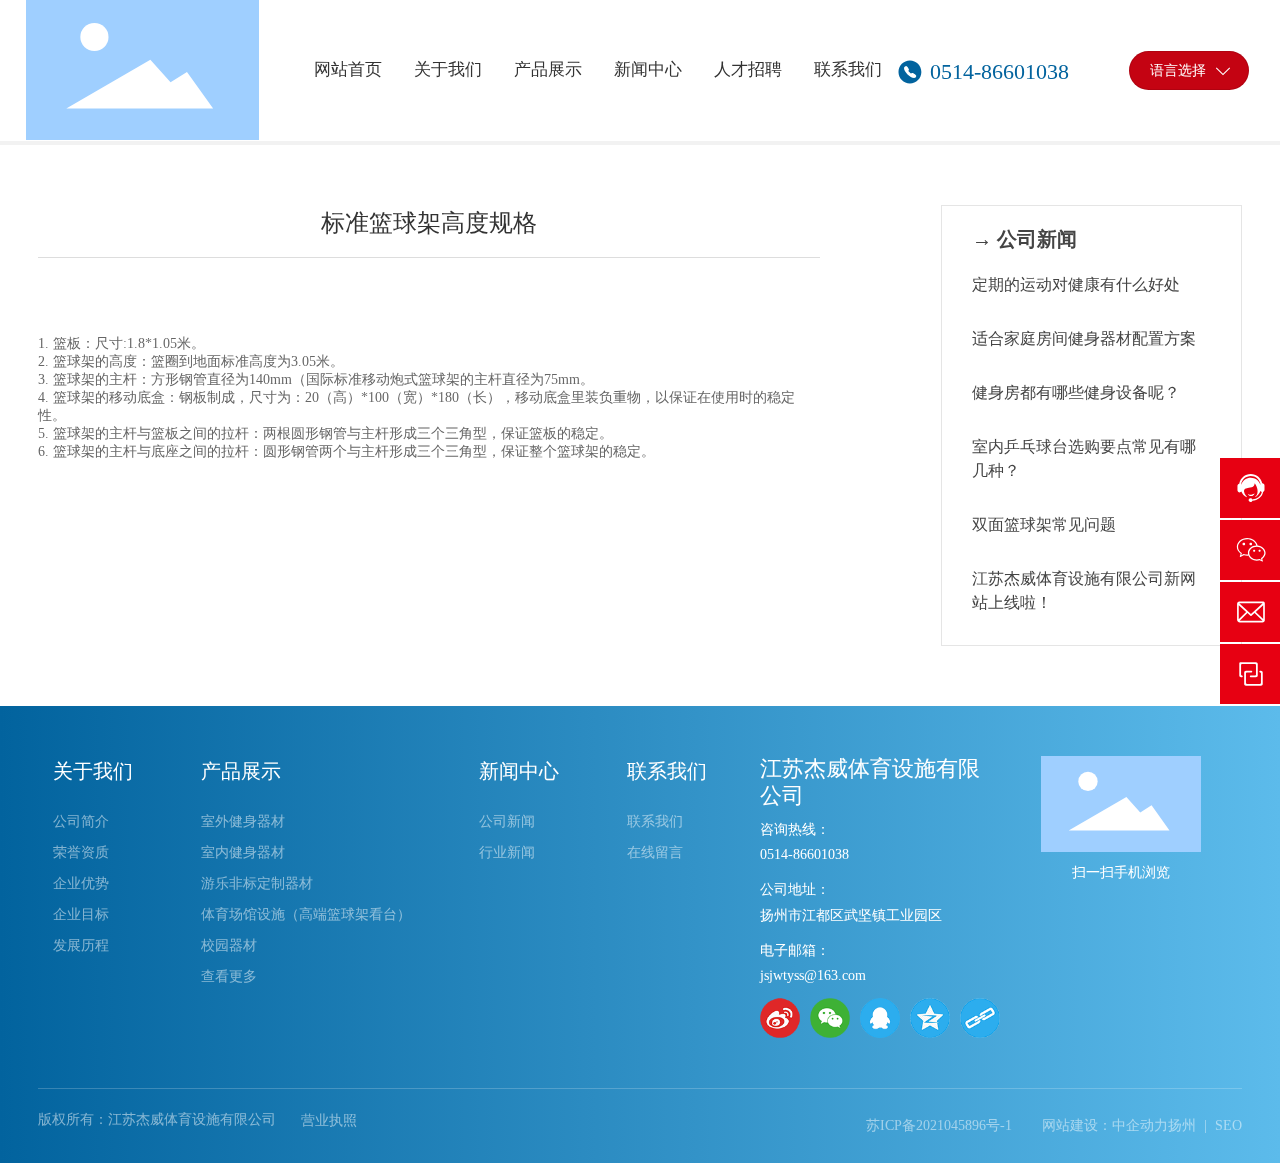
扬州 (1182, 1125)
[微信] (830, 1018)
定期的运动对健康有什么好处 (1076, 284)
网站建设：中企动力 (1105, 1125)
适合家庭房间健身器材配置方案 (1084, 338)
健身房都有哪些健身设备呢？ (1076, 392)
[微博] (780, 1018)
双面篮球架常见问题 (1044, 524)
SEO (1228, 1125)
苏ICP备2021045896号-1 (939, 1125)
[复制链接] (980, 1018)
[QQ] (880, 1018)
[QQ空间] (930, 1018)
